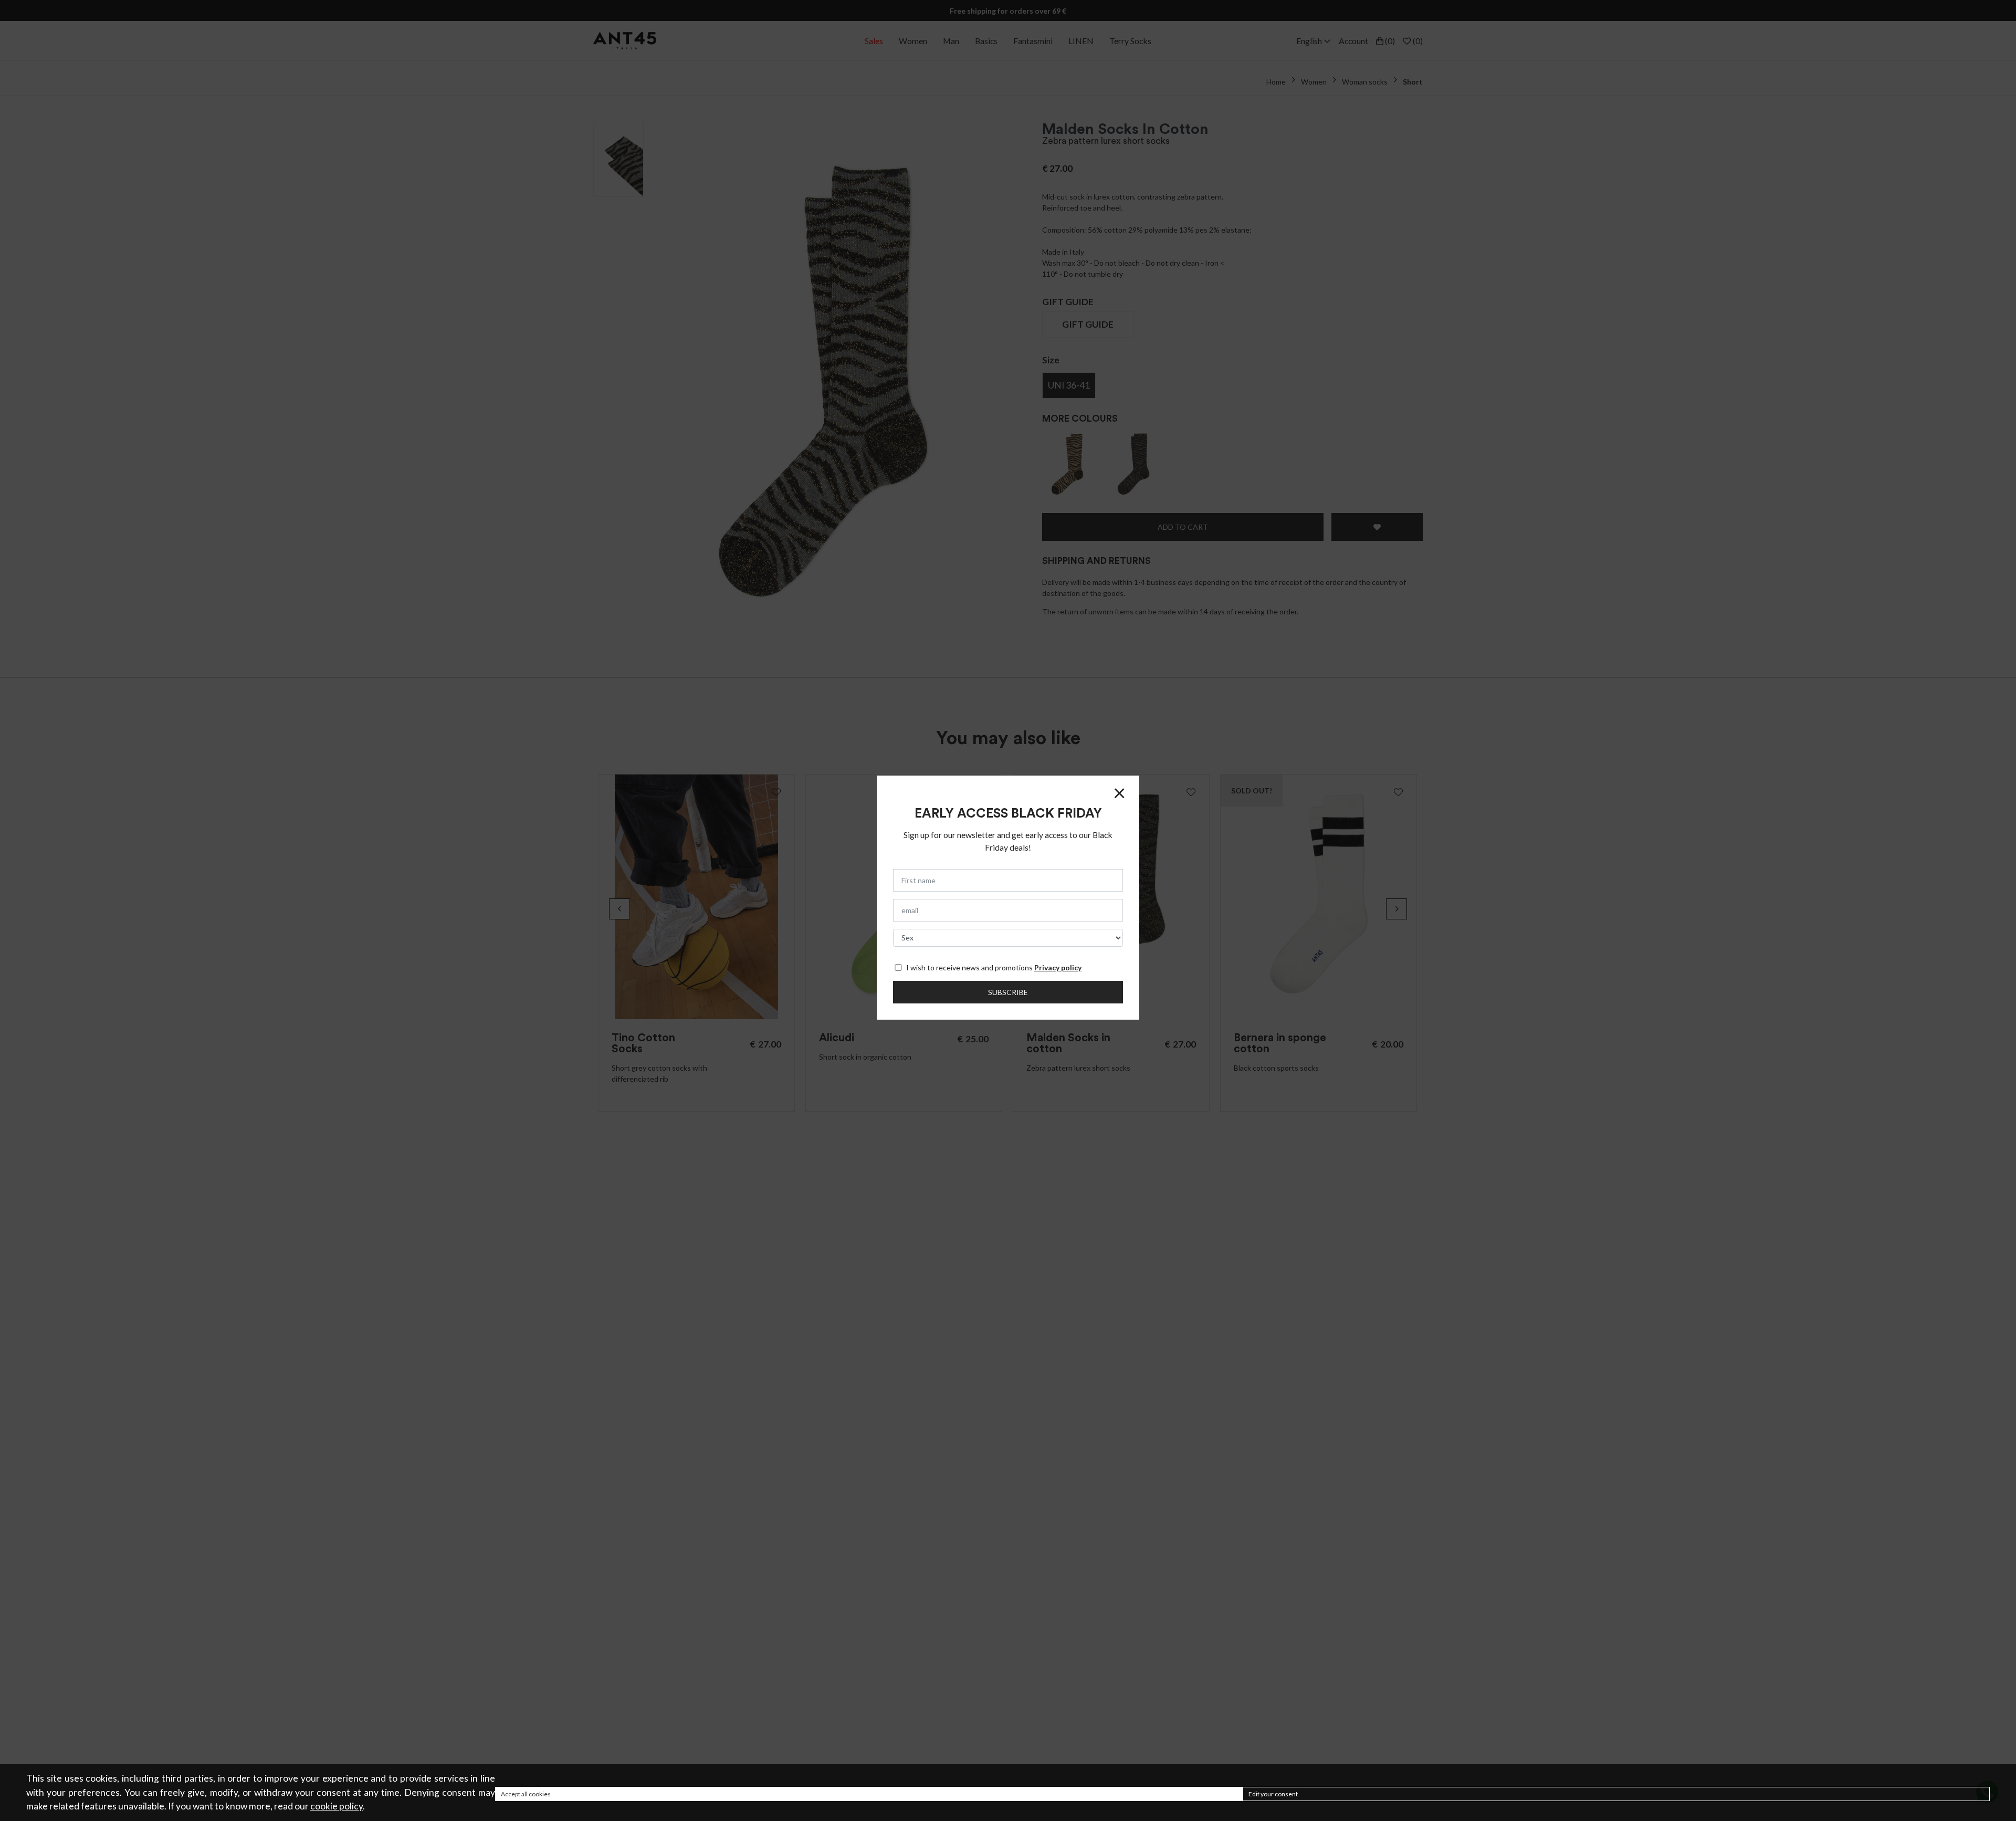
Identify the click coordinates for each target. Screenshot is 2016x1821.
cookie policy (337, 1806)
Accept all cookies (526, 1794)
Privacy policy (1058, 967)
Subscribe (1008, 992)
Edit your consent (1273, 1794)
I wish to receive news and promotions (994, 967)
